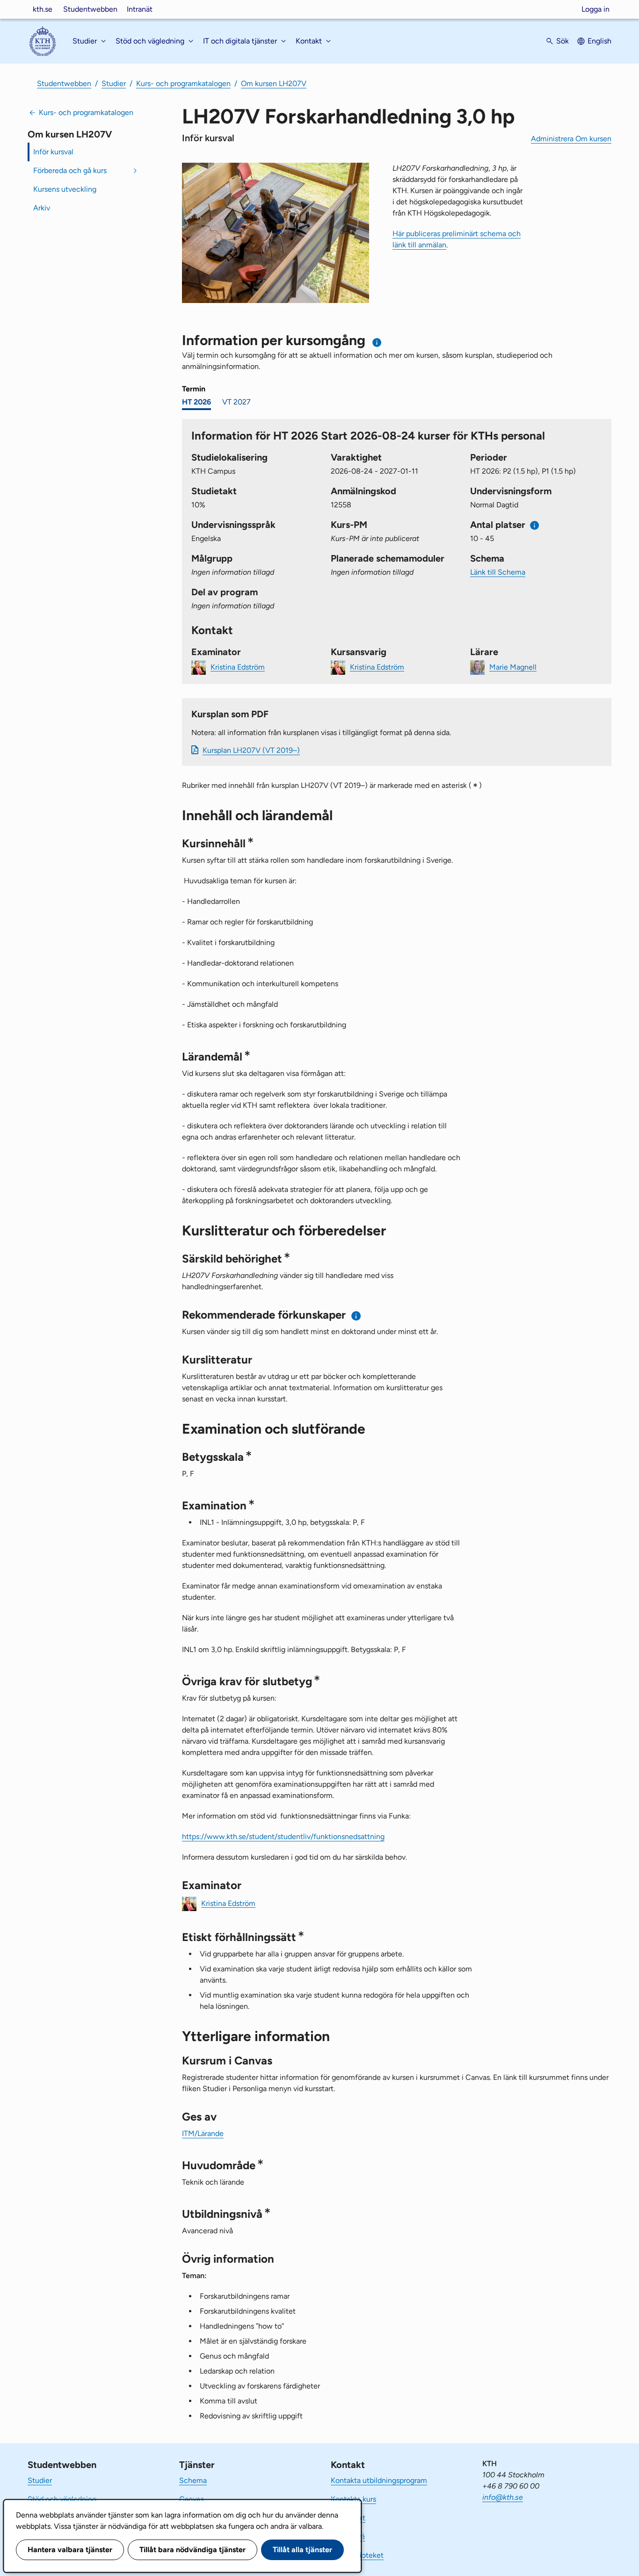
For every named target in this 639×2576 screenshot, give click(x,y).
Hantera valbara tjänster (70, 2550)
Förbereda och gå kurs (70, 170)
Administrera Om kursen (571, 139)
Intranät (140, 9)
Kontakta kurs (353, 2499)
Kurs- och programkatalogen (183, 83)
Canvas (191, 2499)
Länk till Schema (498, 572)
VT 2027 (236, 402)
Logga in (595, 9)
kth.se (43, 9)
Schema (193, 2480)
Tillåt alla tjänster (302, 2550)
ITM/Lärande (203, 2133)
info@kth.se (503, 2497)
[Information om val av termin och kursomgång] (377, 343)
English (599, 41)
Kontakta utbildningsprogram (379, 2480)
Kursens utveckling (65, 189)
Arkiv (42, 208)
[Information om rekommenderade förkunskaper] (356, 1316)
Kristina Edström (238, 667)
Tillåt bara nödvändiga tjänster (192, 2550)
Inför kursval (53, 152)
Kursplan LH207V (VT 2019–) (251, 750)
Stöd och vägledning (62, 2499)
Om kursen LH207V (274, 83)
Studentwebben (90, 9)
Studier (114, 83)
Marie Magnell (513, 667)
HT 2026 (196, 402)
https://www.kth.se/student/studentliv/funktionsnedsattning (283, 1836)
